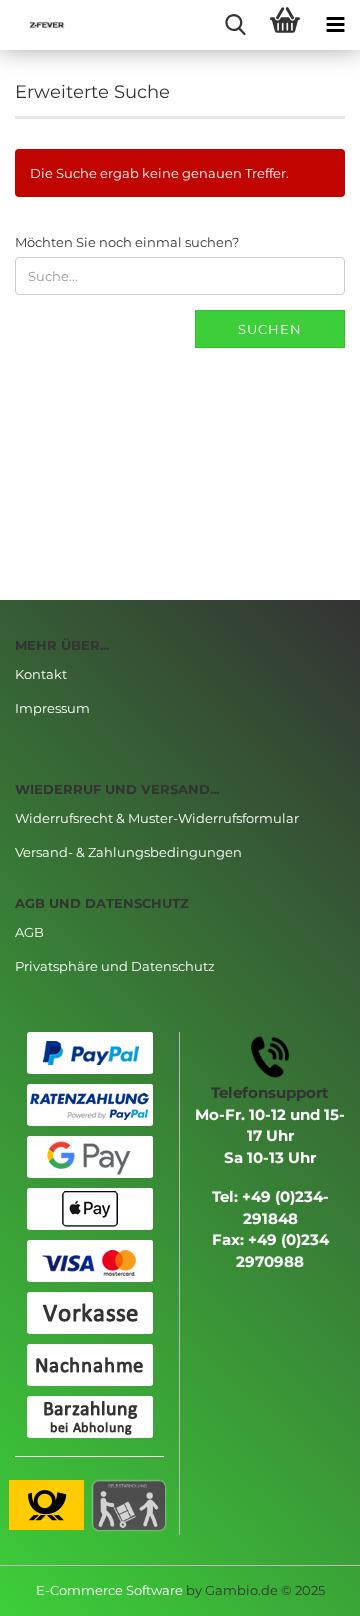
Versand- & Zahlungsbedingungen (128, 852)
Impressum (52, 708)
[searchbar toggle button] (235, 25)
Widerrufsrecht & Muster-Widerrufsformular (157, 818)
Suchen (270, 329)
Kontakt (41, 674)
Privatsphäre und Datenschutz (115, 966)
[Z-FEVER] (40, 25)
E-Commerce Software (109, 1590)
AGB (29, 932)
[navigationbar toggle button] (335, 25)
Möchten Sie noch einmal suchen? (127, 242)
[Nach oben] (305, 1586)
